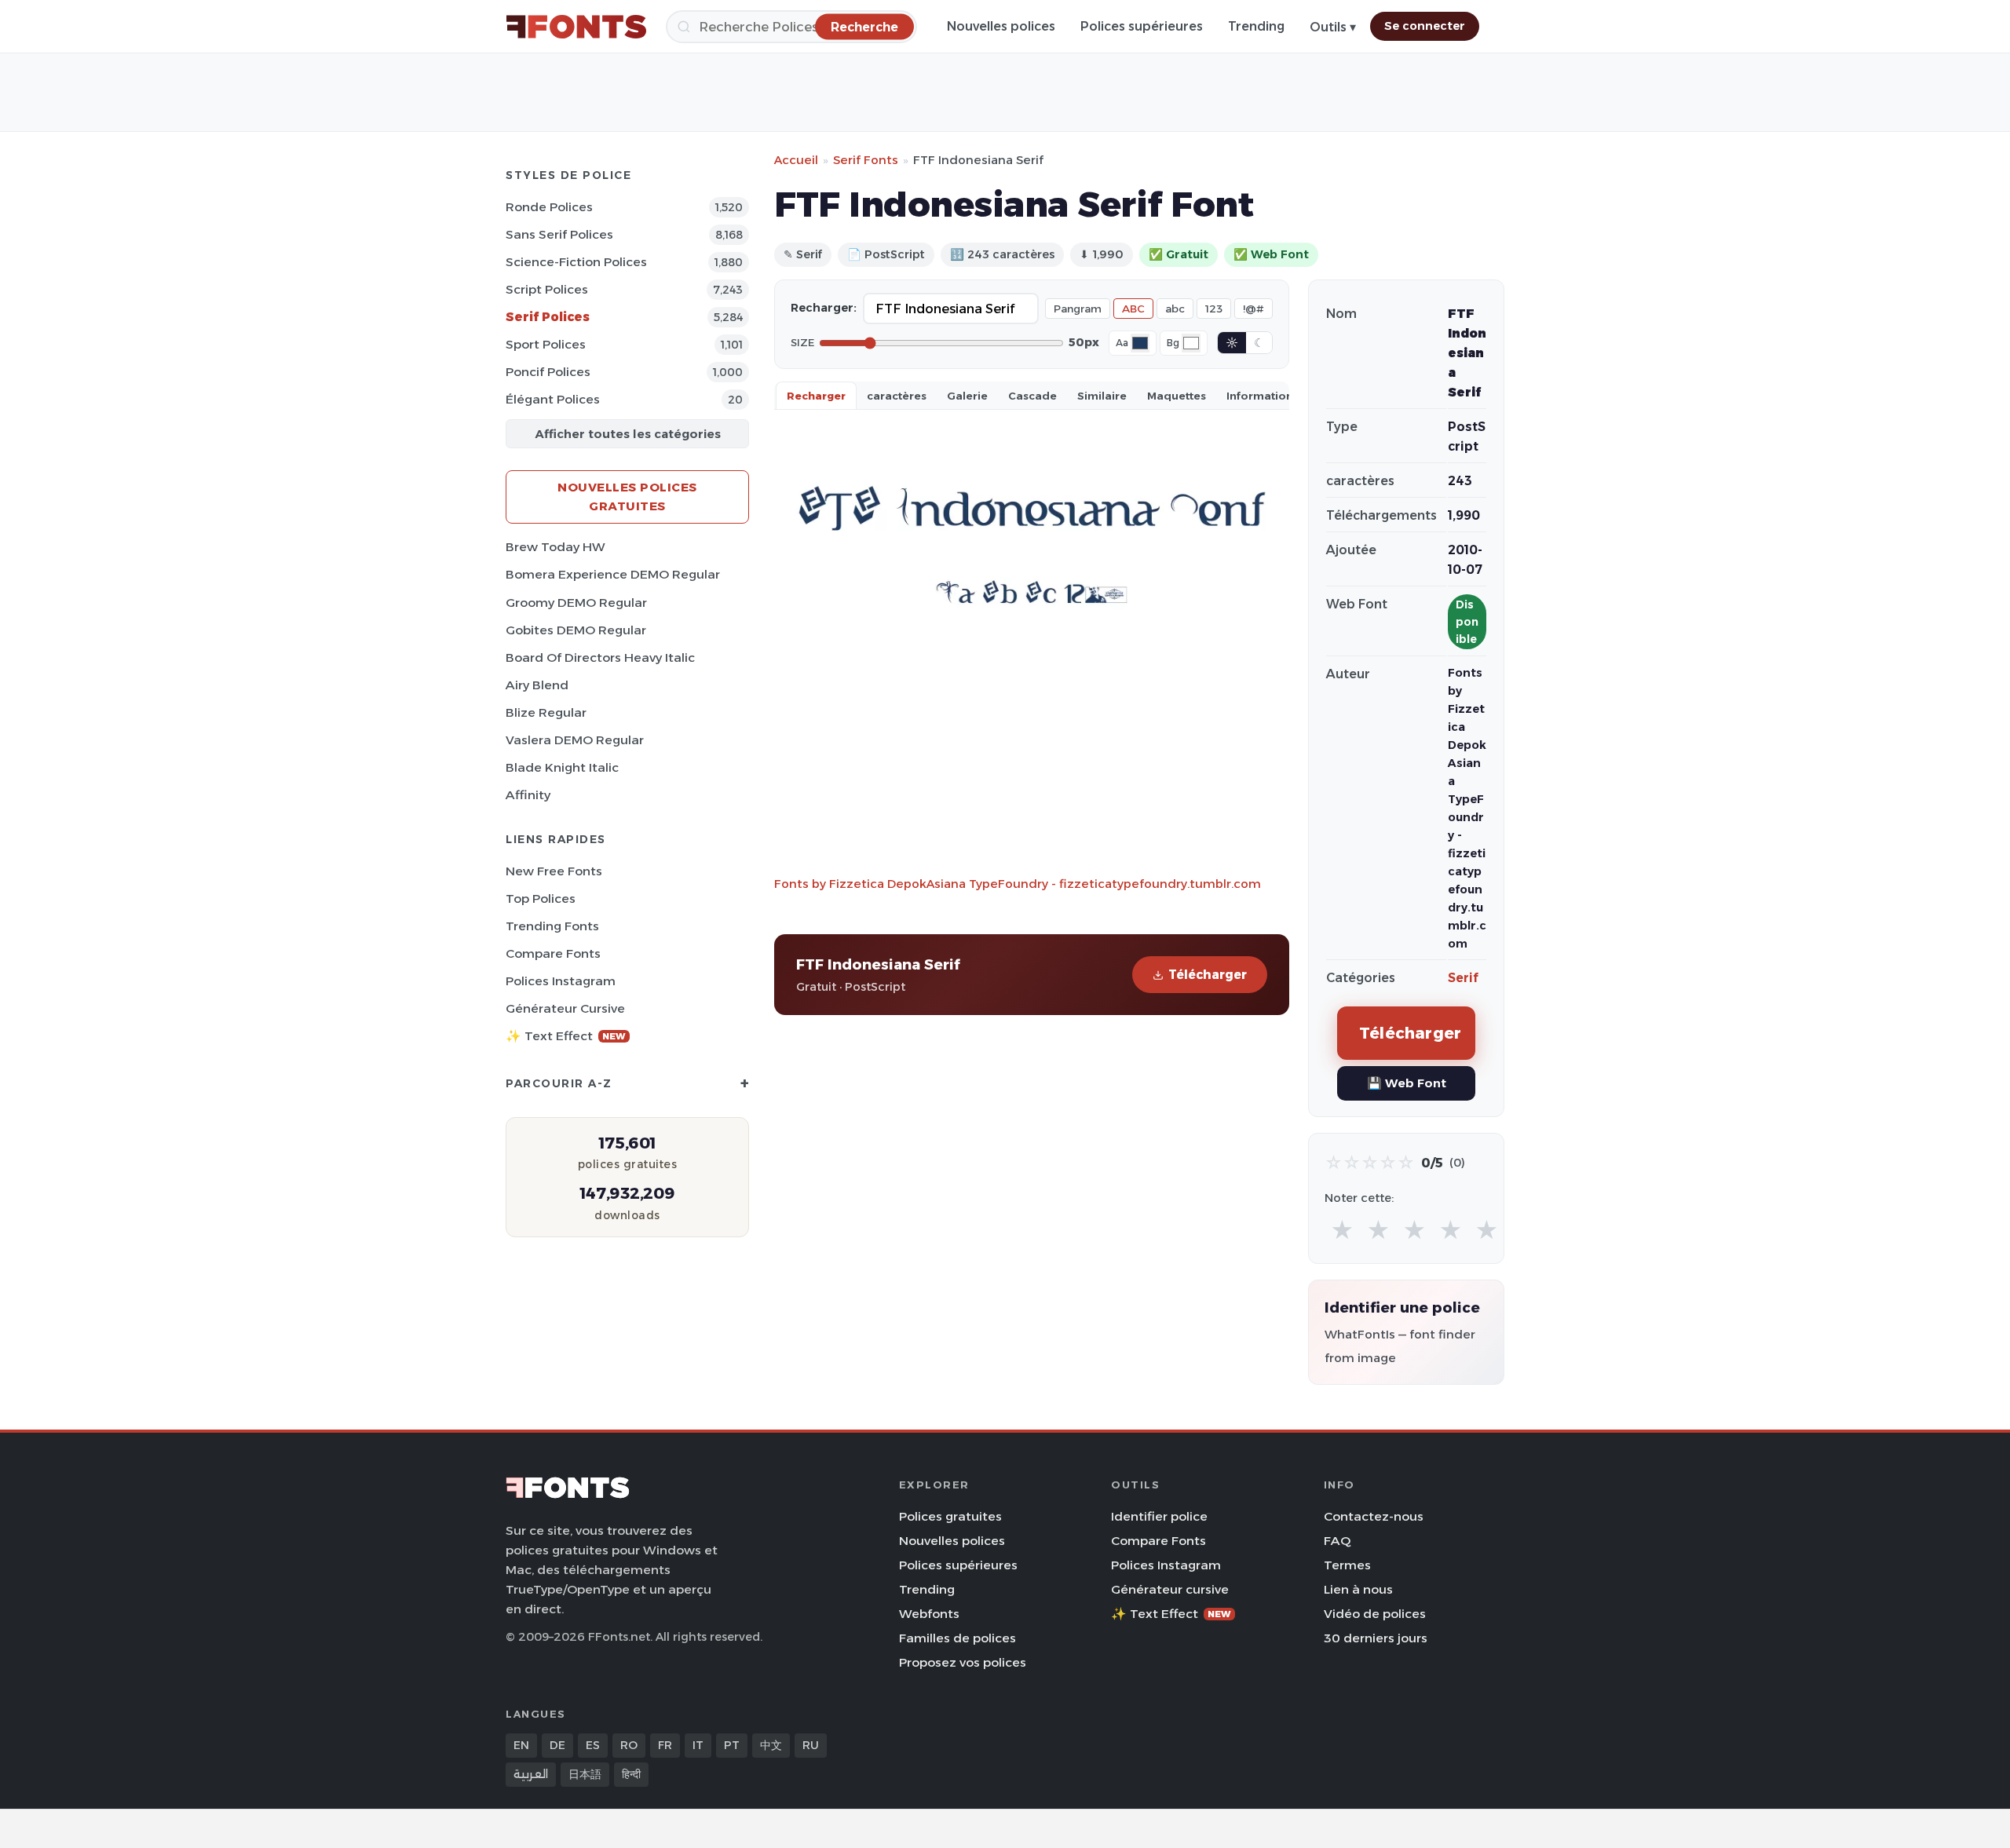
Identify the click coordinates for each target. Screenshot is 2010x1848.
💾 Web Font (1407, 1083)
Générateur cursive (565, 1008)
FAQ (1337, 1541)
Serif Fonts (866, 160)
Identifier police (1159, 1516)
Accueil (796, 160)
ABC (1133, 309)
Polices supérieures (1142, 26)
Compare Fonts (553, 953)
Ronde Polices (549, 207)
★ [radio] (1342, 1231)
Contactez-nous (1374, 1516)
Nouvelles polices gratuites (627, 497)
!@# (1254, 309)
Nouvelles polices (1001, 26)
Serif (1463, 978)
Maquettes (1177, 396)
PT (732, 1745)
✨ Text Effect (566, 1036)
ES (593, 1745)
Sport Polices (546, 344)
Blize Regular (546, 712)
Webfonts (929, 1614)
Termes (1347, 1565)
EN (521, 1745)
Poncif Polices (548, 372)
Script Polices (547, 289)
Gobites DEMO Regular (576, 630)
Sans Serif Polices (559, 234)
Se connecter (1425, 26)
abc (1175, 309)
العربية (531, 1774)
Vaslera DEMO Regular (575, 740)
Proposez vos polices (963, 1662)
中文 (771, 1745)
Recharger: (824, 308)
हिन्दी (631, 1774)
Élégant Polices (553, 399)
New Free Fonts (554, 871)
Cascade (1032, 396)
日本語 (585, 1774)
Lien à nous (1358, 1589)
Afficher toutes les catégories (628, 434)
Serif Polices (548, 317)
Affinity (528, 795)
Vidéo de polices (1375, 1614)
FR (665, 1745)
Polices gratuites (950, 1516)
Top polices (541, 898)
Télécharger (1208, 975)
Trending (1256, 26)
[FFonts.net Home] (576, 27)
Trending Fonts (552, 926)
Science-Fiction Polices (576, 262)
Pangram (1078, 309)
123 (1214, 309)
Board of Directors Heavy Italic (600, 657)
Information (1260, 396)
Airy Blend (537, 685)
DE (557, 1745)
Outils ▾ (1333, 27)
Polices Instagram (561, 981)
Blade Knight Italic (562, 767)
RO (629, 1745)
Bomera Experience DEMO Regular (613, 574)
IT (698, 1745)
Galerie (967, 396)
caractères (897, 396)
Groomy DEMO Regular (576, 603)
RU (811, 1745)
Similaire (1102, 396)
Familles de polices (957, 1638)
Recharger (816, 396)
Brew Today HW (555, 547)
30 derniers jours (1376, 1638)
